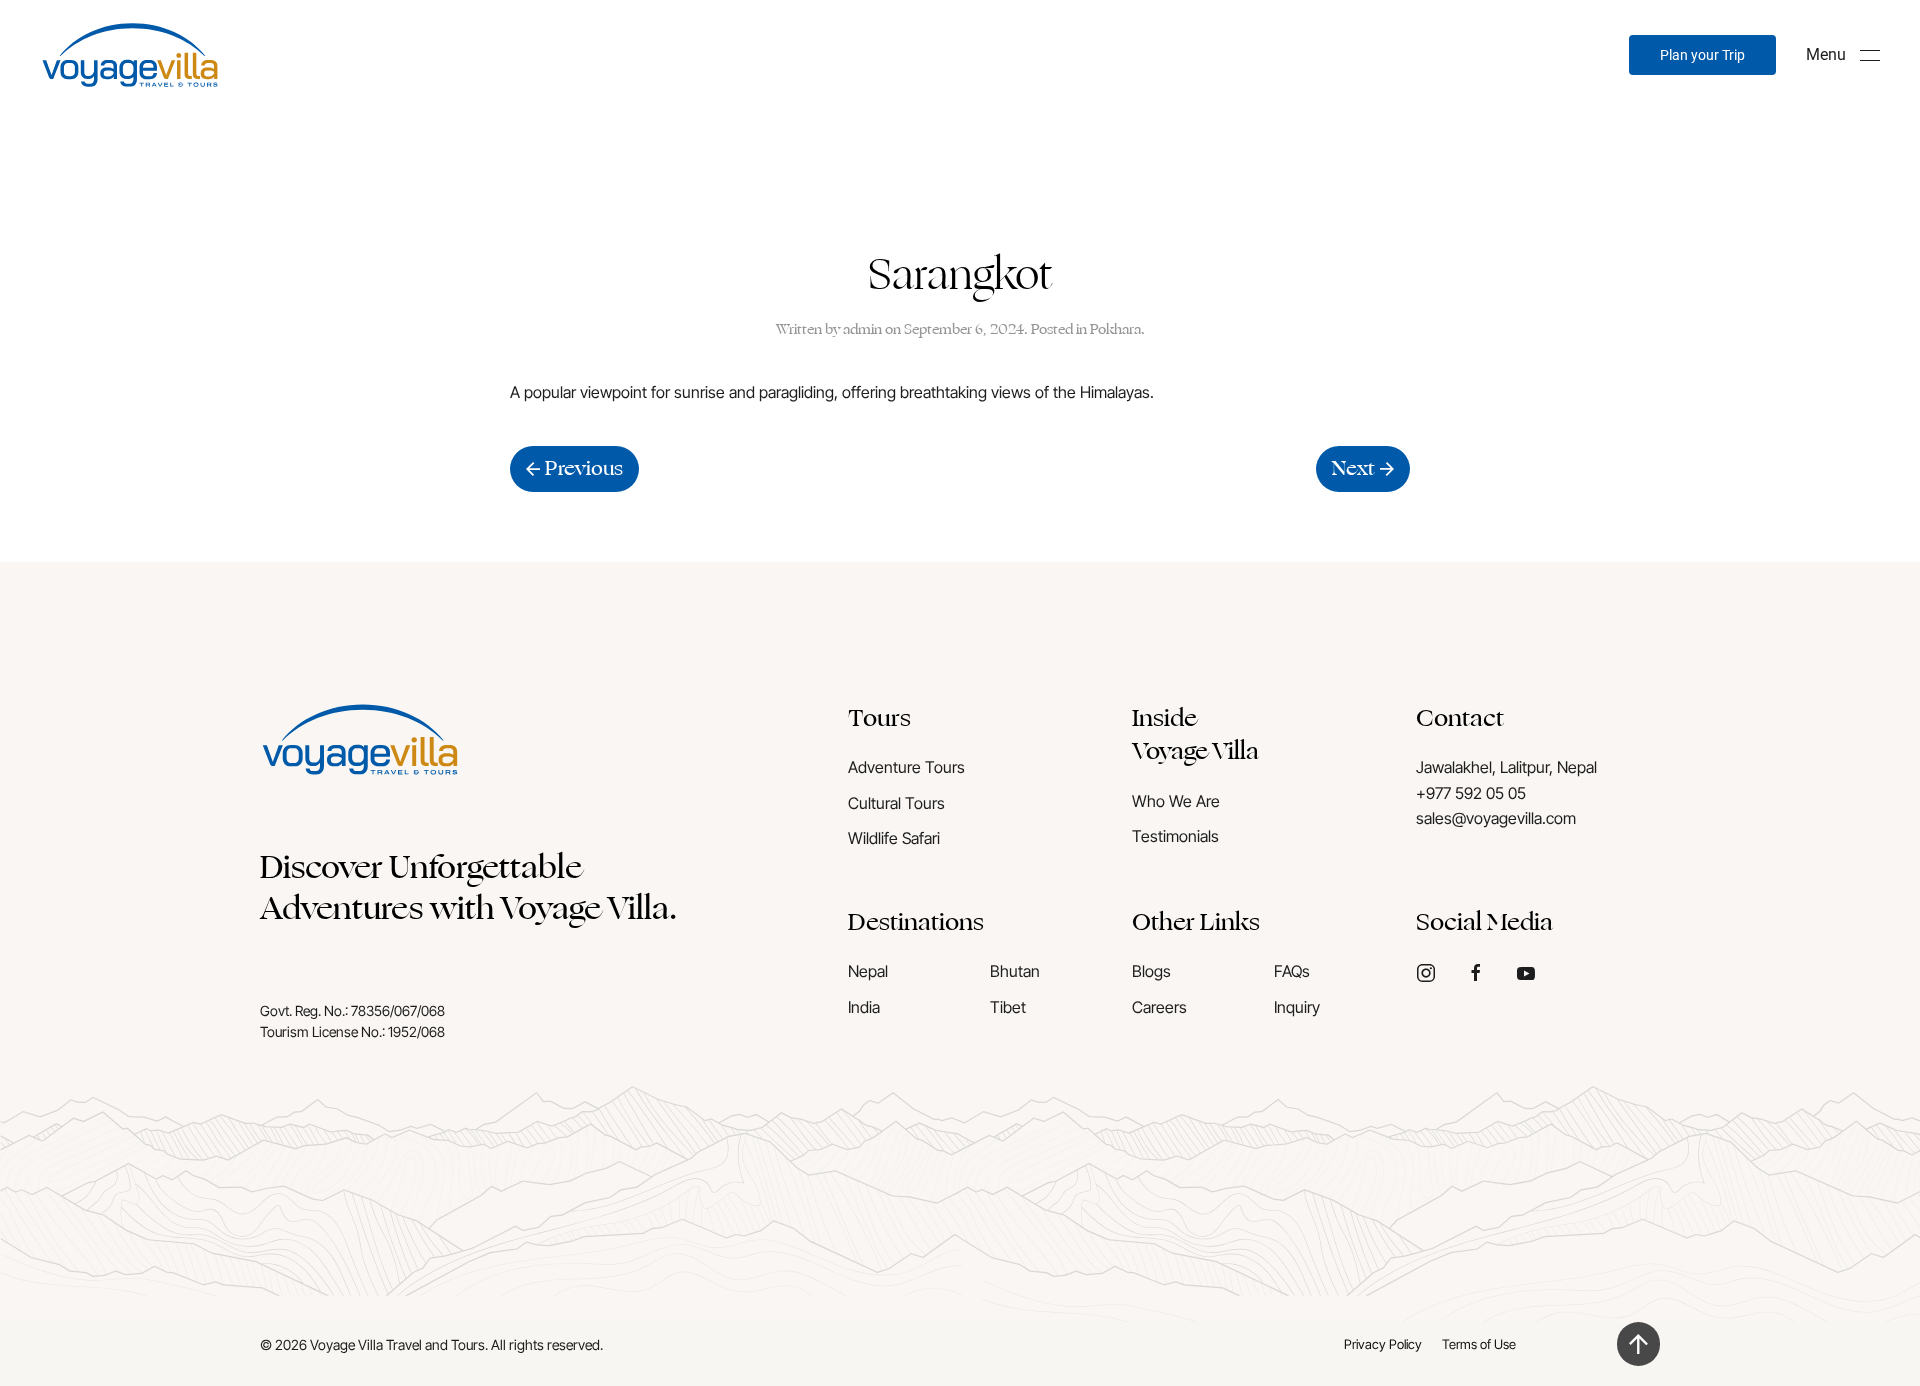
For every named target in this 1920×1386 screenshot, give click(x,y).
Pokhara (1115, 329)
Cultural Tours (896, 803)
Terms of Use (1479, 1344)
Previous (584, 468)
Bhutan (1015, 971)
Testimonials (1175, 836)
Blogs (1151, 971)
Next (1353, 468)
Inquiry (1297, 1007)
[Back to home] (130, 55)
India (864, 1007)
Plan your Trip (1702, 55)
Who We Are (1176, 801)
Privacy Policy (1383, 1344)
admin (862, 329)
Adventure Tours (906, 767)
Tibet (1008, 1007)
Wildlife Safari (894, 838)
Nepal (868, 971)
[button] (1843, 55)
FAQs (1292, 971)
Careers (1159, 1007)
